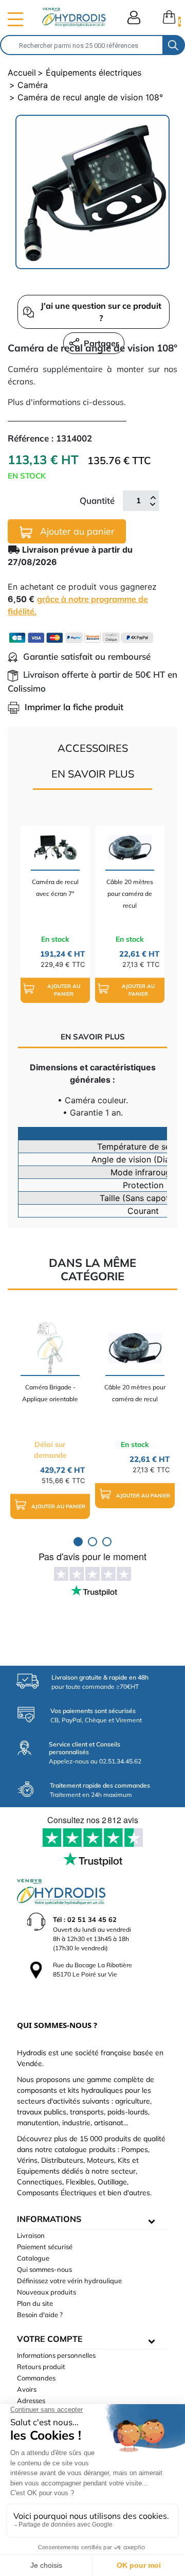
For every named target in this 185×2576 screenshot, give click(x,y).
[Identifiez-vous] (134, 17)
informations (49, 2219)
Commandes (36, 2378)
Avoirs (27, 2389)
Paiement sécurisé (45, 2247)
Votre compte (50, 2339)
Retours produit (41, 2367)
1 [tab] (78, 1542)
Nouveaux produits (47, 2292)
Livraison (31, 2235)
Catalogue (33, 2258)
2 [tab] (92, 1542)
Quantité (97, 500)
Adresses (31, 2401)
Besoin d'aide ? (40, 2315)
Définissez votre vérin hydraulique (69, 2281)
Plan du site (35, 2303)
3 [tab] (107, 1542)
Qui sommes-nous (44, 2269)
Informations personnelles (56, 2355)
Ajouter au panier (76, 531)
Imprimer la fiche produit (74, 707)
